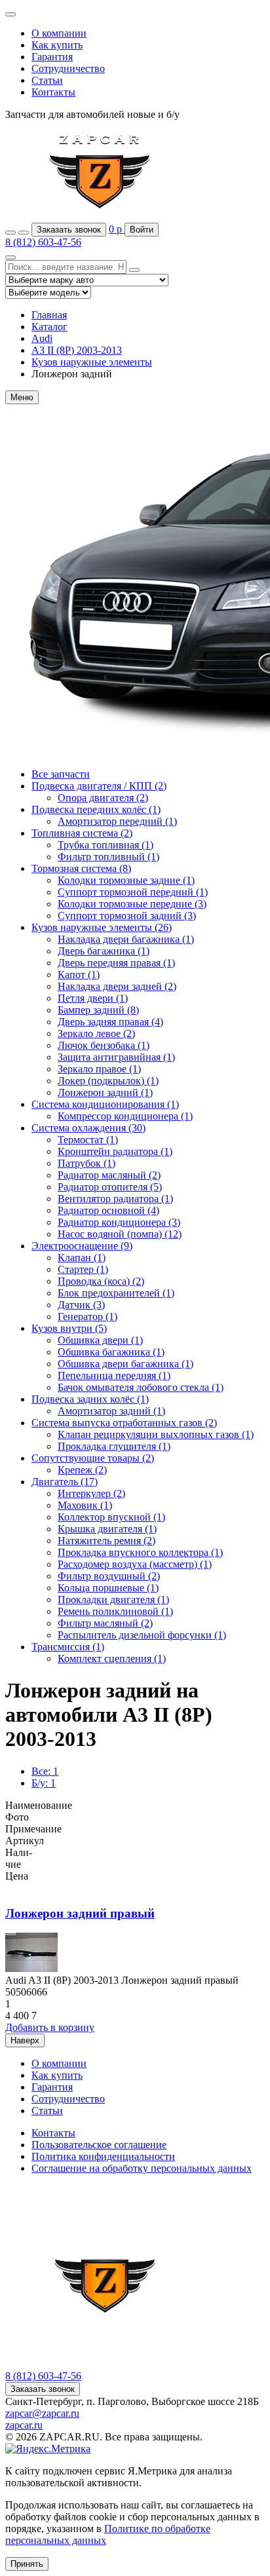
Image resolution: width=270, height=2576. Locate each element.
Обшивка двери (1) (100, 1340)
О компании (59, 33)
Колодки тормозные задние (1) (126, 880)
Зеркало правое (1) (99, 1069)
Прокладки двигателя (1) (113, 1600)
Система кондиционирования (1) (105, 1104)
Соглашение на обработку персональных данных (142, 2168)
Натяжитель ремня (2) (106, 1541)
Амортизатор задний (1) (111, 1411)
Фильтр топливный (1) (108, 857)
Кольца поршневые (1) (108, 1588)
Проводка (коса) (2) (101, 1281)
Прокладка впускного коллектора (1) (140, 1552)
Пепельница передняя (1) (114, 1375)
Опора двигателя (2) (103, 798)
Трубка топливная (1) (106, 845)
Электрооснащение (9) (82, 1246)
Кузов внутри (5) (69, 1328)
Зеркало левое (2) (96, 1033)
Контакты (53, 92)
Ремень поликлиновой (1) (115, 1611)
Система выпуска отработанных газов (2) (124, 1423)
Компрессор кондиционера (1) (125, 1116)
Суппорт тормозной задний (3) (127, 916)
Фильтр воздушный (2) (109, 1576)
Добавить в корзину (50, 2027)
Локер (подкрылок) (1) (108, 1081)
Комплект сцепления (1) (112, 1658)
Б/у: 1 (44, 1783)
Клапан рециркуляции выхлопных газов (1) (156, 1434)
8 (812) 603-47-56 (43, 242)
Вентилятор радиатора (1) (115, 1199)
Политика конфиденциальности (103, 2156)
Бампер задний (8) (98, 1010)
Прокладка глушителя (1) (114, 1446)
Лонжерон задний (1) (105, 1092)
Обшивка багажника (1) (111, 1352)
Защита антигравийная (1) (116, 1057)
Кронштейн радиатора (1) (115, 1151)
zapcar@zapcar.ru (42, 2413)
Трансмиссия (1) (68, 1647)
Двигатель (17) (65, 1482)
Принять (27, 2564)
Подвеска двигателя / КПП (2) (99, 786)
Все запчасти (61, 774)
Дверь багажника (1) (104, 951)
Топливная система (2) (82, 833)
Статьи (47, 80)
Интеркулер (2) (91, 1493)
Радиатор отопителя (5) (110, 1187)
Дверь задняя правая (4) (110, 1022)
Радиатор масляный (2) (109, 1175)
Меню (22, 397)
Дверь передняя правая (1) (116, 963)
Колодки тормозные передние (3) (132, 904)
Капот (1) (79, 975)
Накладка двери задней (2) (117, 986)
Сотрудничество (68, 68)
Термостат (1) (88, 1140)
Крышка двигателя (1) (107, 1529)
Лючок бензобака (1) (104, 1045)
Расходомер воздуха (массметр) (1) (135, 1564)
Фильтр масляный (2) (105, 1623)
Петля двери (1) (93, 998)
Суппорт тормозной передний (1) (133, 892)
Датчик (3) (81, 1305)
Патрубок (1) (87, 1163)
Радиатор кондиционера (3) (119, 1222)
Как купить (57, 45)
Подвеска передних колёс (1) (96, 809)
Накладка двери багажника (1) (126, 939)
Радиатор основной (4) (108, 1210)
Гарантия (52, 57)
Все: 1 (45, 1771)
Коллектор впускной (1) (111, 1517)
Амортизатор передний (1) (117, 821)
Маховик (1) (85, 1505)
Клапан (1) (82, 1258)
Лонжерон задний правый (80, 1913)
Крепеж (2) (82, 1470)
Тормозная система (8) (81, 868)
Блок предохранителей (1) (116, 1293)
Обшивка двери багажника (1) (125, 1364)
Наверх (25, 2040)
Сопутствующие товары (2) (93, 1458)
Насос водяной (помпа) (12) (120, 1234)
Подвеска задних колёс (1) (90, 1399)
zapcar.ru (24, 2425)
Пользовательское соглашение (99, 2145)
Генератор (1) (87, 1316)
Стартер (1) (83, 1269)
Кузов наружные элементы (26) (102, 927)
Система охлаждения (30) (88, 1128)
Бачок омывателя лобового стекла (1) (141, 1387)
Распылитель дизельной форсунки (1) (142, 1635)
